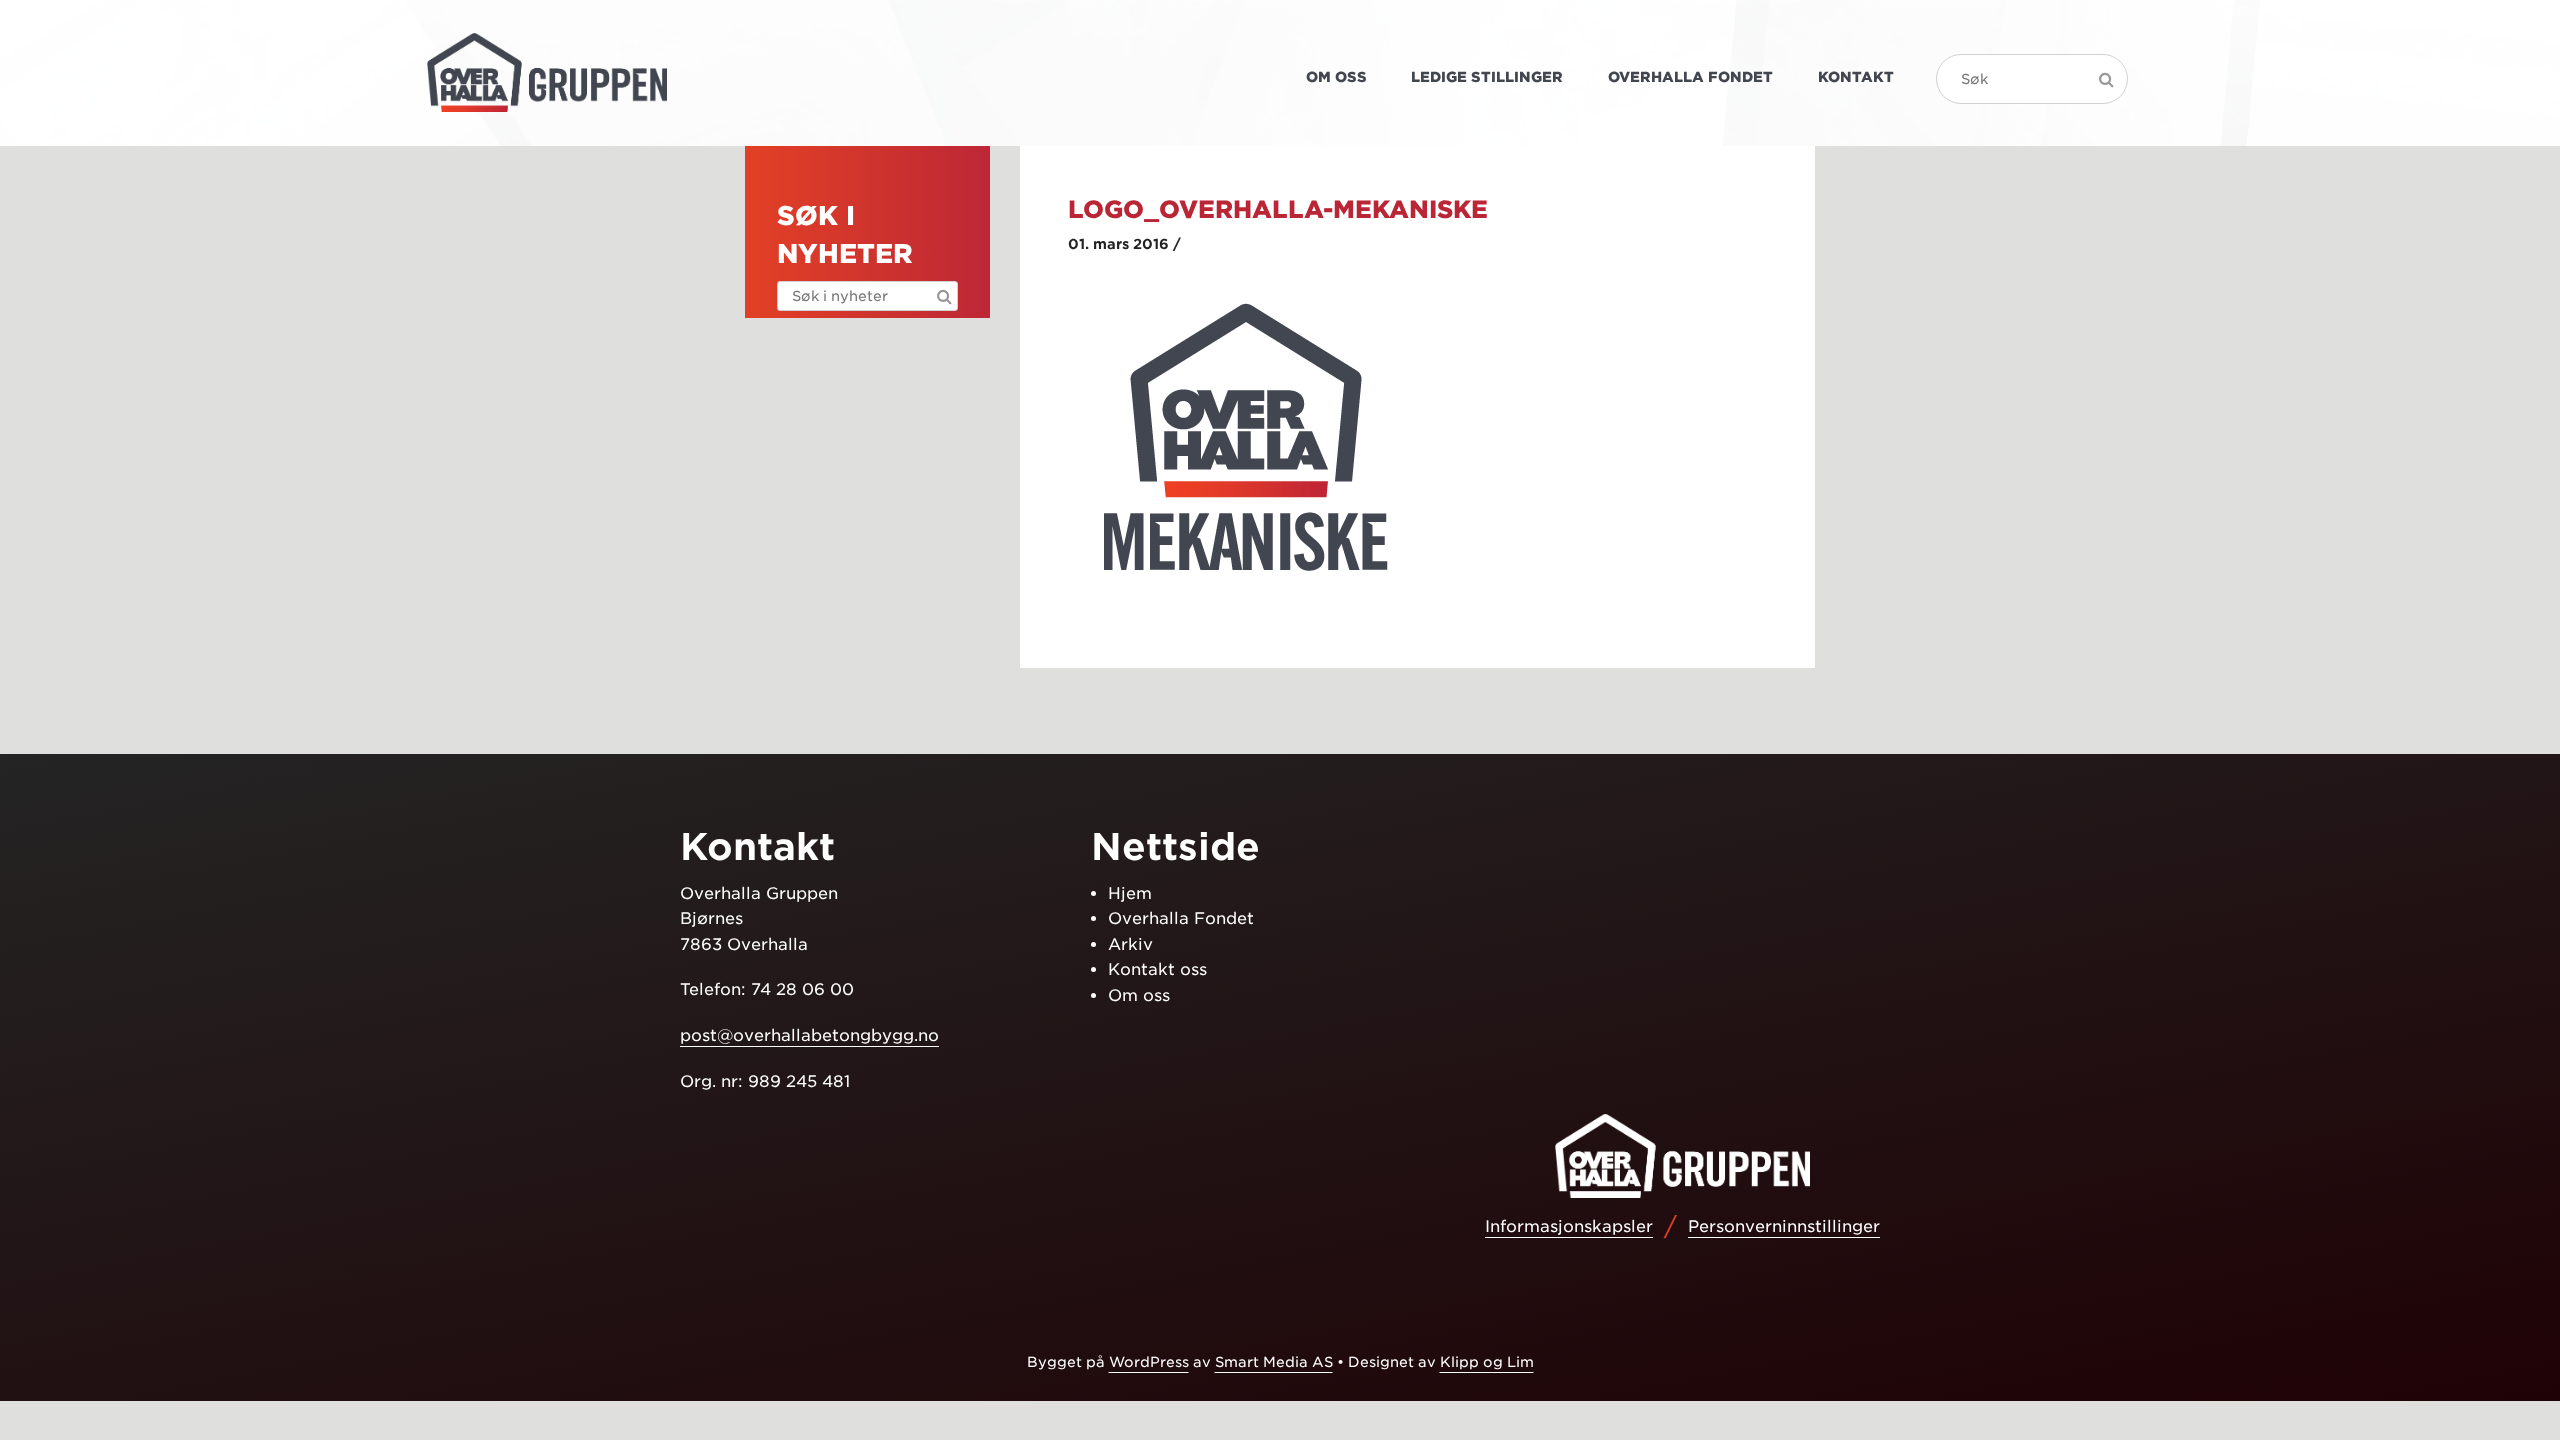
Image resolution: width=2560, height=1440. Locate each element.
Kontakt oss (1157, 969)
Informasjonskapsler (1569, 1226)
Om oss (1336, 77)
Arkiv (1130, 944)
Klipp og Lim (1487, 1362)
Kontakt (1856, 77)
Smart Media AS (1274, 1362)
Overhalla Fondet (1690, 77)
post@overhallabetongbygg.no (809, 1035)
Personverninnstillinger (1784, 1226)
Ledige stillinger (1487, 77)
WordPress (1149, 1362)
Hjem (1130, 893)
